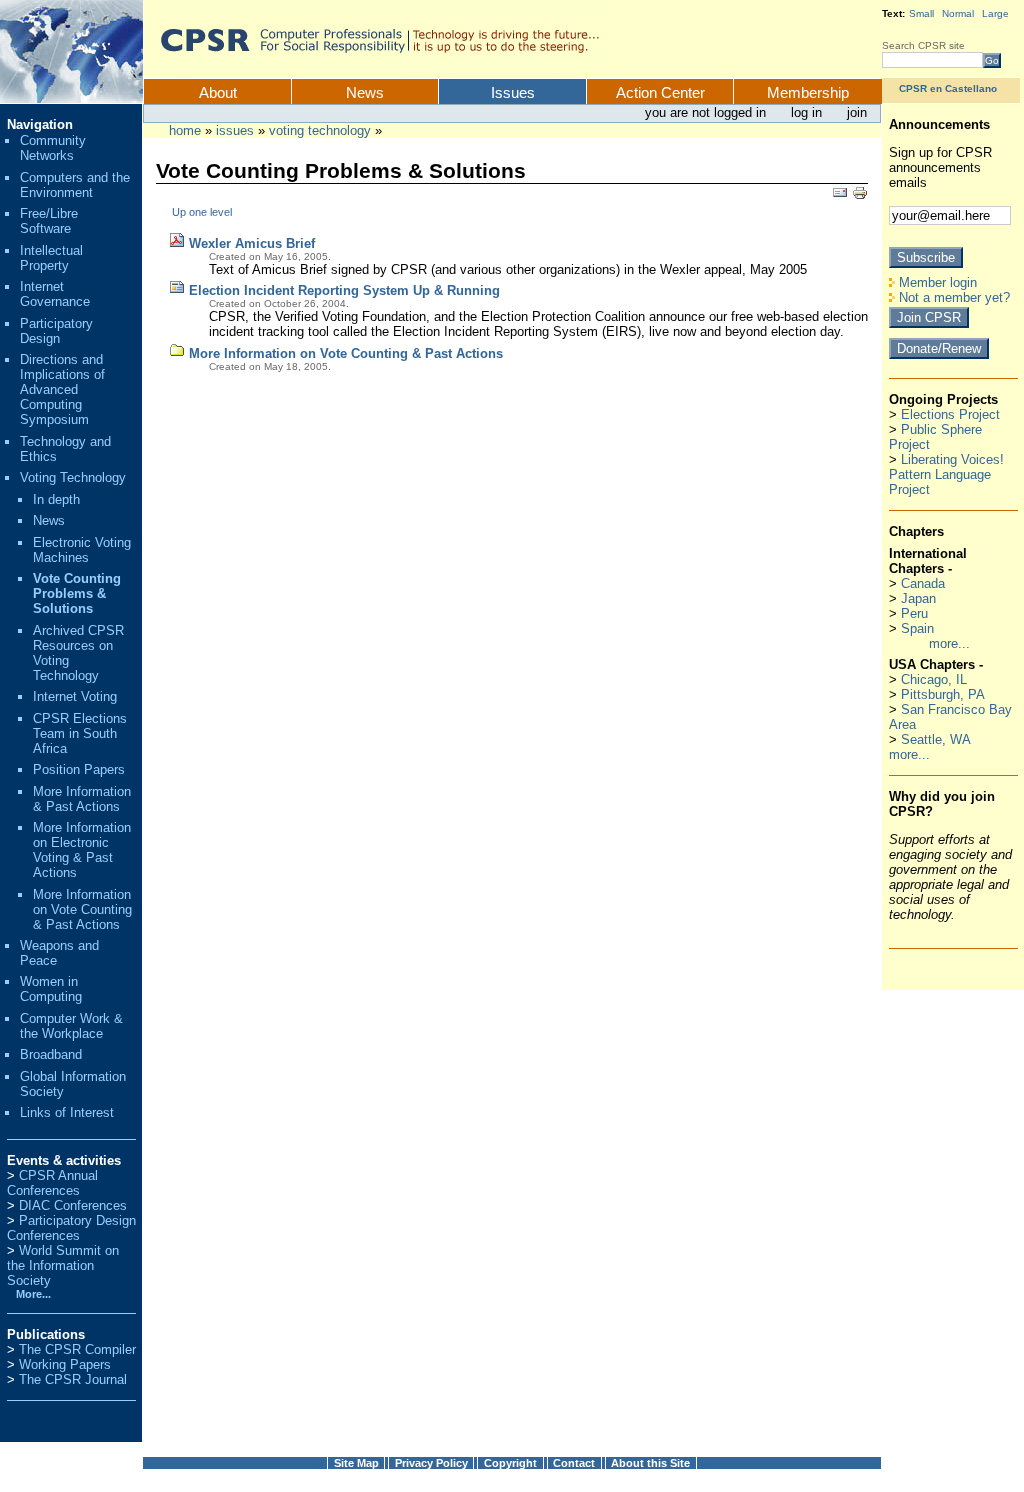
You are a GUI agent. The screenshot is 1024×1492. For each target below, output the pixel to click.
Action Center (660, 92)
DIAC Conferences (73, 1205)
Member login (936, 282)
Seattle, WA (936, 739)
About (218, 92)
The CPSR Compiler (77, 1349)
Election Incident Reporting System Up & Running (344, 290)
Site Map (356, 1463)
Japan (918, 598)
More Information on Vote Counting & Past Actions (346, 353)
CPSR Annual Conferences (52, 1183)
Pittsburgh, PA (943, 694)
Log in (808, 112)
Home (185, 130)
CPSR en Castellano (948, 88)
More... (33, 1294)
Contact (574, 1463)
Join (857, 112)
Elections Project (950, 414)
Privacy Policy (431, 1463)
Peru (914, 613)
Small (921, 13)
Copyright (510, 1463)
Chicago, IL (934, 679)
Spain (917, 628)
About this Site (650, 1463)
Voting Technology (320, 130)
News (365, 92)
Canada (923, 583)
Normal (958, 13)
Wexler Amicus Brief (252, 243)
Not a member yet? (952, 297)
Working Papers (65, 1364)
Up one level (202, 212)
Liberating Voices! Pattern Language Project (946, 474)
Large (995, 13)
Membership (808, 92)
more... (949, 643)
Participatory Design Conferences (71, 1228)
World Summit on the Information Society (63, 1265)
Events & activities (64, 1160)
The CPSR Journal (73, 1379)
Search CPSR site (923, 45)
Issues (513, 92)
